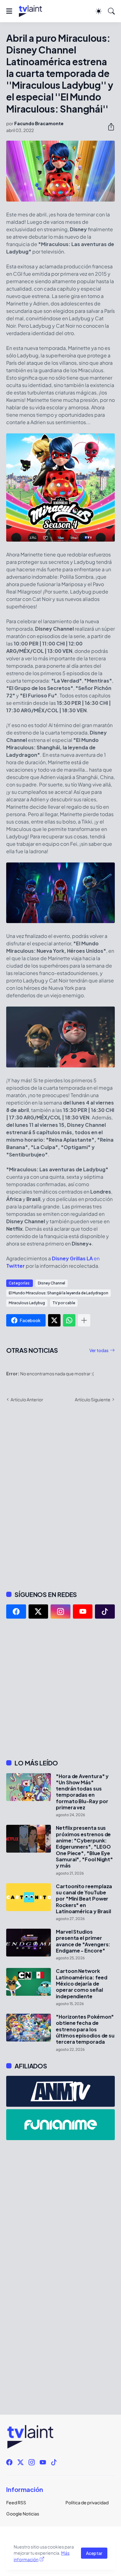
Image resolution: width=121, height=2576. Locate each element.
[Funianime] (60, 2125)
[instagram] (60, 1612)
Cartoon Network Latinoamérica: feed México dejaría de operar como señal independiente (81, 1984)
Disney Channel (52, 1283)
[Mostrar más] (84, 1320)
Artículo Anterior (27, 1399)
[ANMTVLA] (60, 2091)
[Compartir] (109, 127)
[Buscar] (111, 11)
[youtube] (83, 1612)
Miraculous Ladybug (27, 1303)
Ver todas (99, 1350)
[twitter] (38, 1612)
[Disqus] (60, 1496)
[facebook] (16, 1612)
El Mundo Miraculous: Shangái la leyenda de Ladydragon (58, 1293)
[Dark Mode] (99, 11)
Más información (42, 2556)
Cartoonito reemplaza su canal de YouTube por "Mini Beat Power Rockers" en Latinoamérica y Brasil (84, 1899)
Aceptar (94, 2553)
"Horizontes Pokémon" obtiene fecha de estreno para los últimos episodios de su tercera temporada (85, 2029)
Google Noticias (23, 2514)
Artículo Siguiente (93, 1399)
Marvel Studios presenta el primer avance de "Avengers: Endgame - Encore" (83, 1941)
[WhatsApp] (69, 1320)
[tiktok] (105, 1612)
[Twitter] (54, 1320)
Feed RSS (16, 2502)
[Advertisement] (60, 1689)
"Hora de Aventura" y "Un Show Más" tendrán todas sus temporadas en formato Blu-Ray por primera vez (82, 1792)
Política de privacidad (87, 2502)
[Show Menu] (9, 11)
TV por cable (64, 1303)
